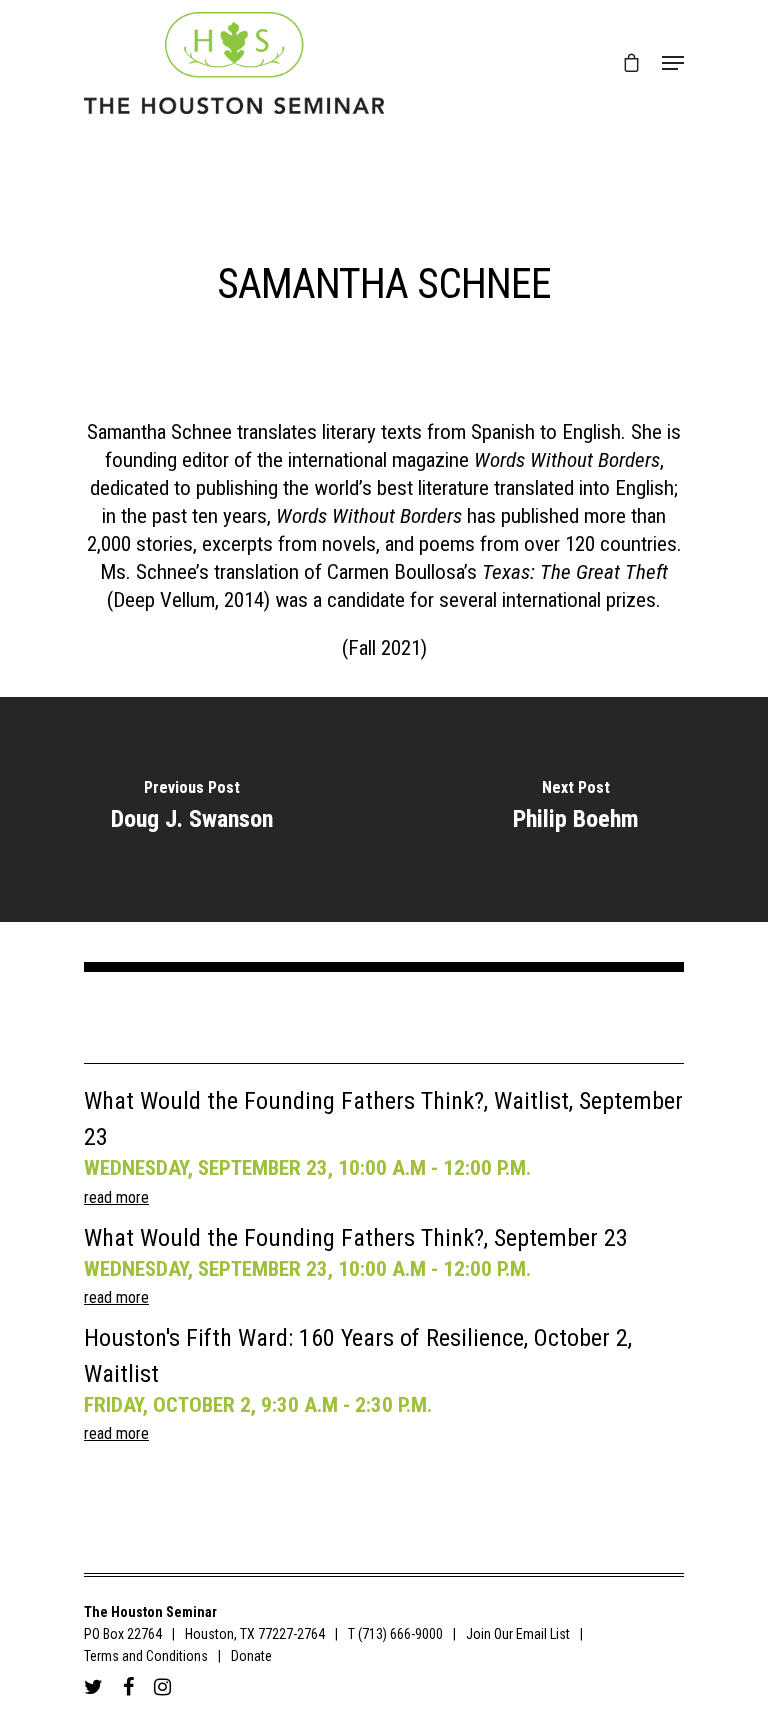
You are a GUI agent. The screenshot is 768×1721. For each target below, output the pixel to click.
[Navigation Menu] (673, 63)
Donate (251, 1656)
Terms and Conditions (146, 1656)
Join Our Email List (518, 1634)
